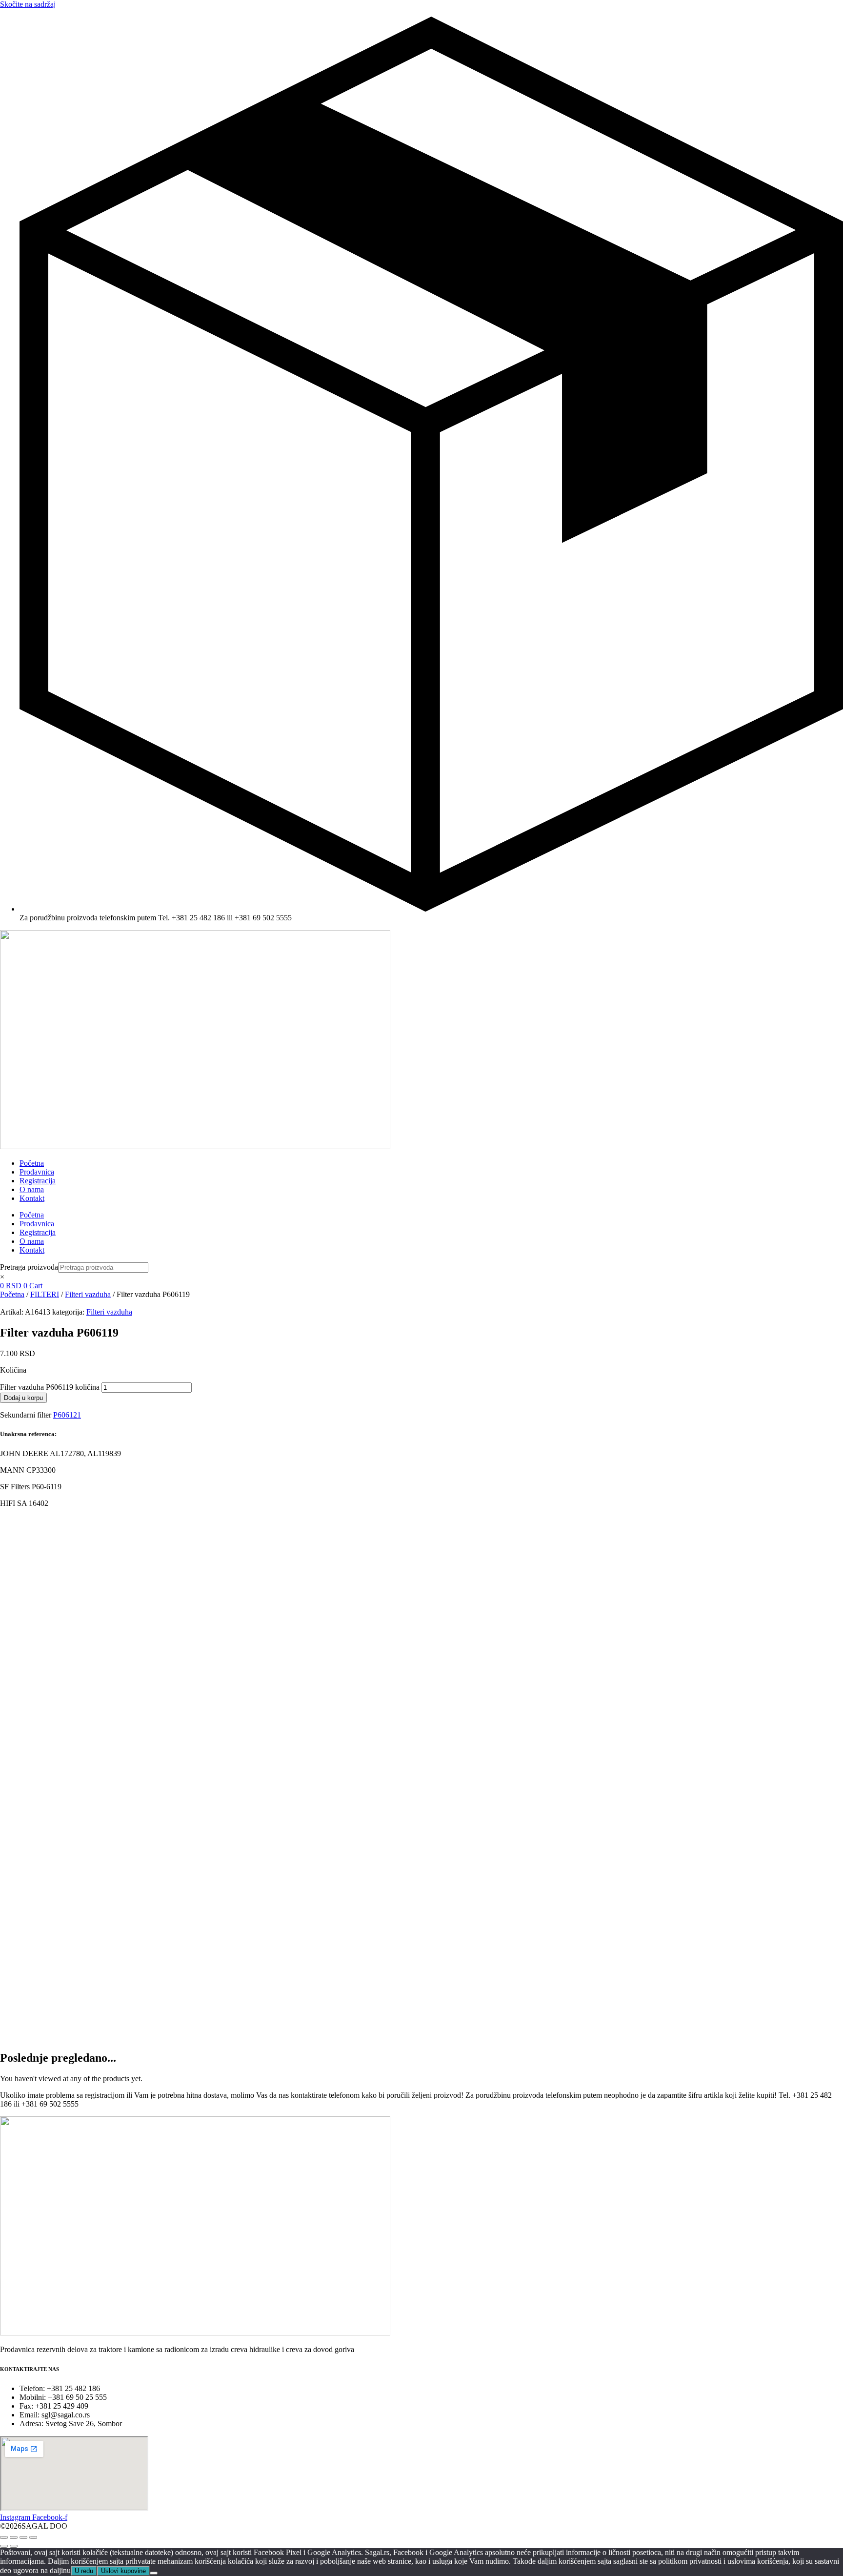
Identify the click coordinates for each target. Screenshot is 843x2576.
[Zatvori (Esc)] (33, 2537)
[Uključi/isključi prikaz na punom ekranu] (14, 2537)
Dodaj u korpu (23, 1398)
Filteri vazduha (88, 1294)
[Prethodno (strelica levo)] (4, 2546)
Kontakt (32, 1198)
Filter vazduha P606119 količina (50, 1387)
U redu (84, 2571)
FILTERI (45, 1294)
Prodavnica (37, 1172)
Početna (32, 1163)
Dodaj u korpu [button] (104, 1586)
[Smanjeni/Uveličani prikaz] (4, 2537)
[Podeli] (23, 2537)
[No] (154, 2573)
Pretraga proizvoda (29, 1267)
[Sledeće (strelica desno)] (14, 2546)
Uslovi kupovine (123, 2571)
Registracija (38, 1181)
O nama (32, 1189)
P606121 (67, 1415)
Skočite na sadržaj (28, 4)
